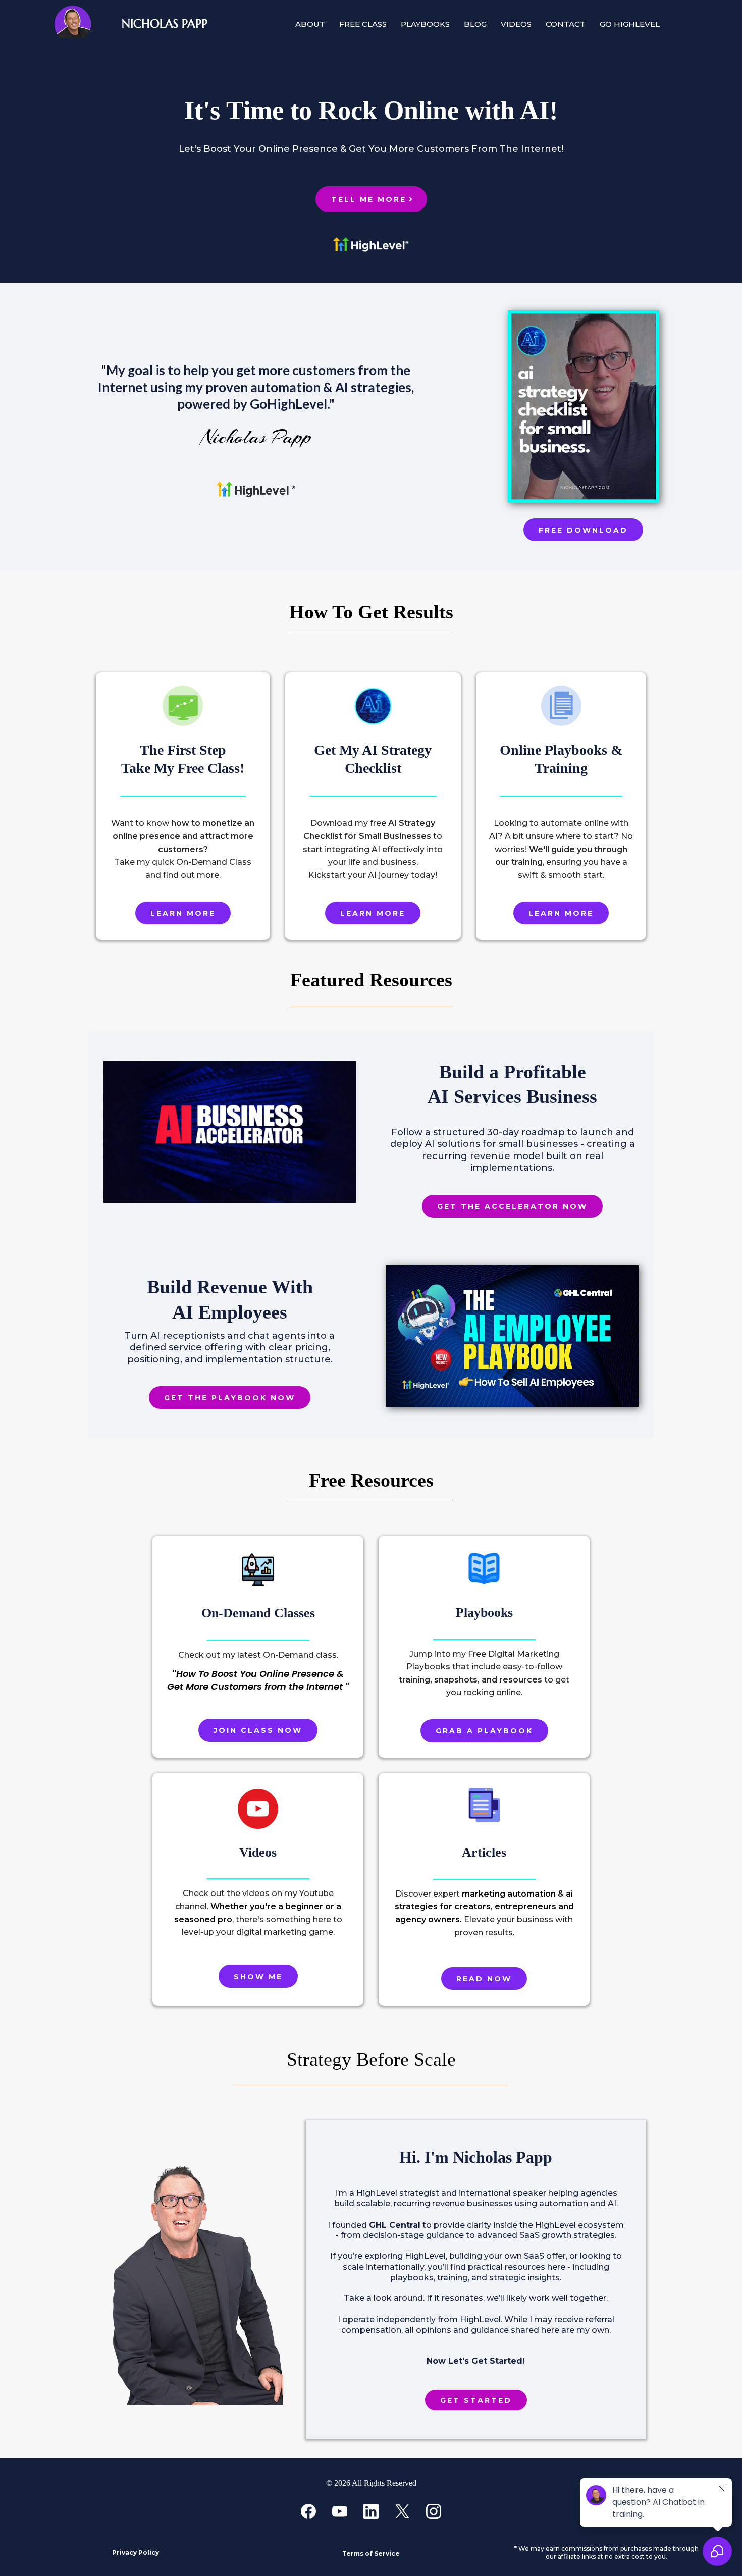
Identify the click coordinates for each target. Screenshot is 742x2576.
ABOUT (310, 24)
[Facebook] (308, 2511)
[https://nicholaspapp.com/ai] (584, 406)
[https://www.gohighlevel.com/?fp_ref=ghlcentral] (256, 489)
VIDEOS (516, 24)
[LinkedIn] (371, 2511)
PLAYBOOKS (425, 24)
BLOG (475, 24)
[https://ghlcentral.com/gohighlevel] (371, 245)
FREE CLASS (363, 24)
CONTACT (566, 24)
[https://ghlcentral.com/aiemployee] (512, 1336)
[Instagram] (434, 2511)
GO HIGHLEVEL (630, 24)
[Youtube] (340, 2511)
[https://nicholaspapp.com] (59, 24)
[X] (402, 2511)
